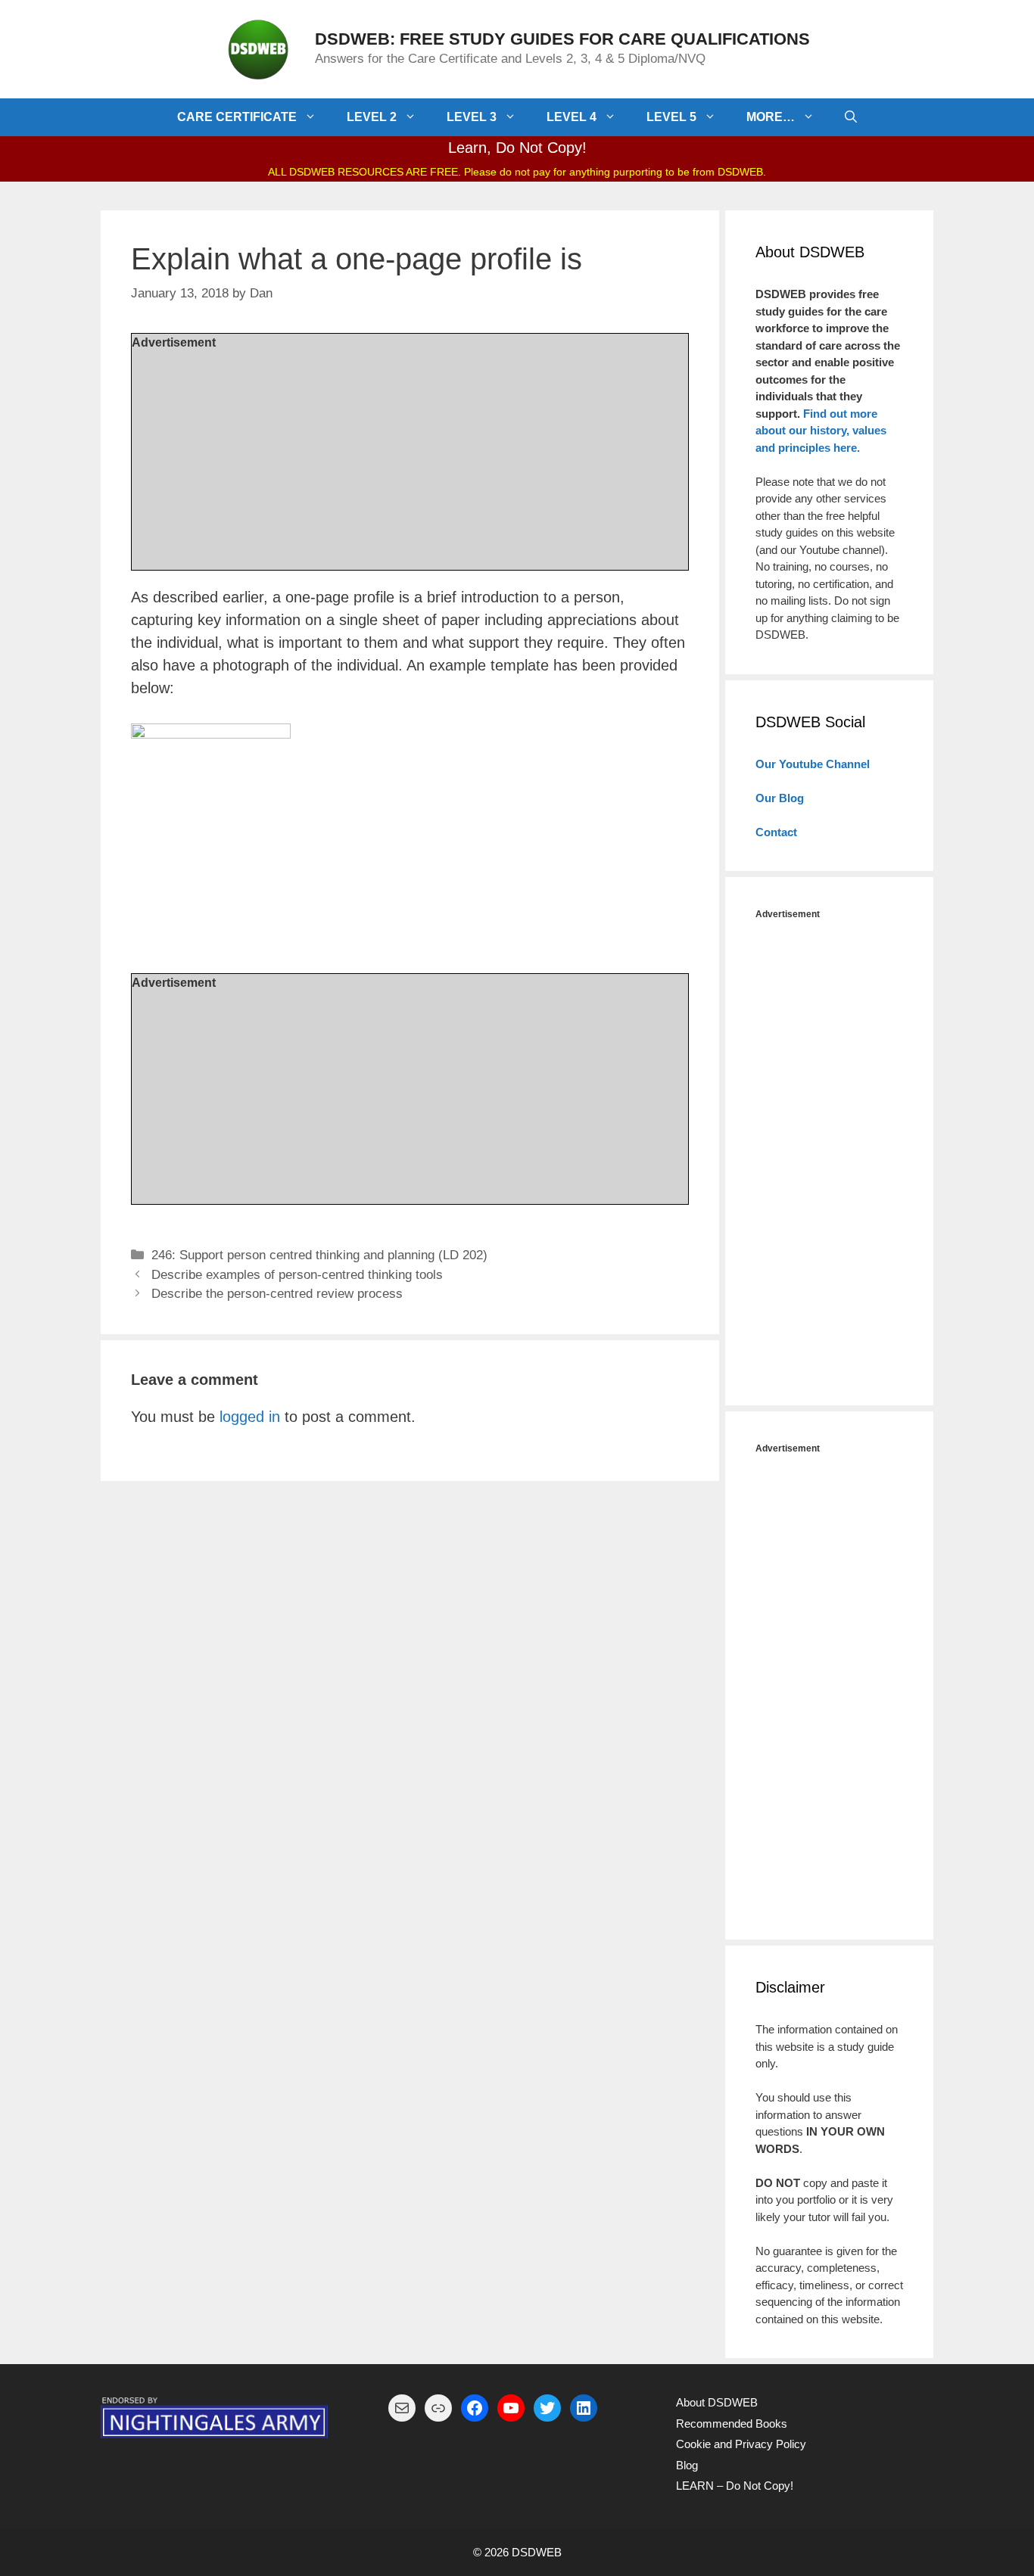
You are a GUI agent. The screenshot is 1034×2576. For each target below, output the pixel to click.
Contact (776, 832)
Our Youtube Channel (813, 764)
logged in (250, 1417)
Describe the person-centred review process (277, 1294)
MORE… (771, 117)
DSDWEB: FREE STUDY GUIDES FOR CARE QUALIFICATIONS (562, 39)
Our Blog (780, 798)
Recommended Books (732, 2424)
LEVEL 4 (572, 117)
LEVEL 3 (472, 117)
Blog (687, 2465)
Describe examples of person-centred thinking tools (297, 1275)
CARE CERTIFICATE (237, 117)
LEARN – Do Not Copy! (735, 2486)
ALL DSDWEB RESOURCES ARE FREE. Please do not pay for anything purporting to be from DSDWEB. (517, 172)
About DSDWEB (717, 2402)
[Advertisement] (410, 458)
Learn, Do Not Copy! (517, 148)
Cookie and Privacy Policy (741, 2444)
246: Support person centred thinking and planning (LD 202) (319, 1255)
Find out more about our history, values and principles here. (821, 431)
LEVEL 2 (372, 117)
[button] (314, 117)
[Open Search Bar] (851, 117)
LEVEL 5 (671, 117)
